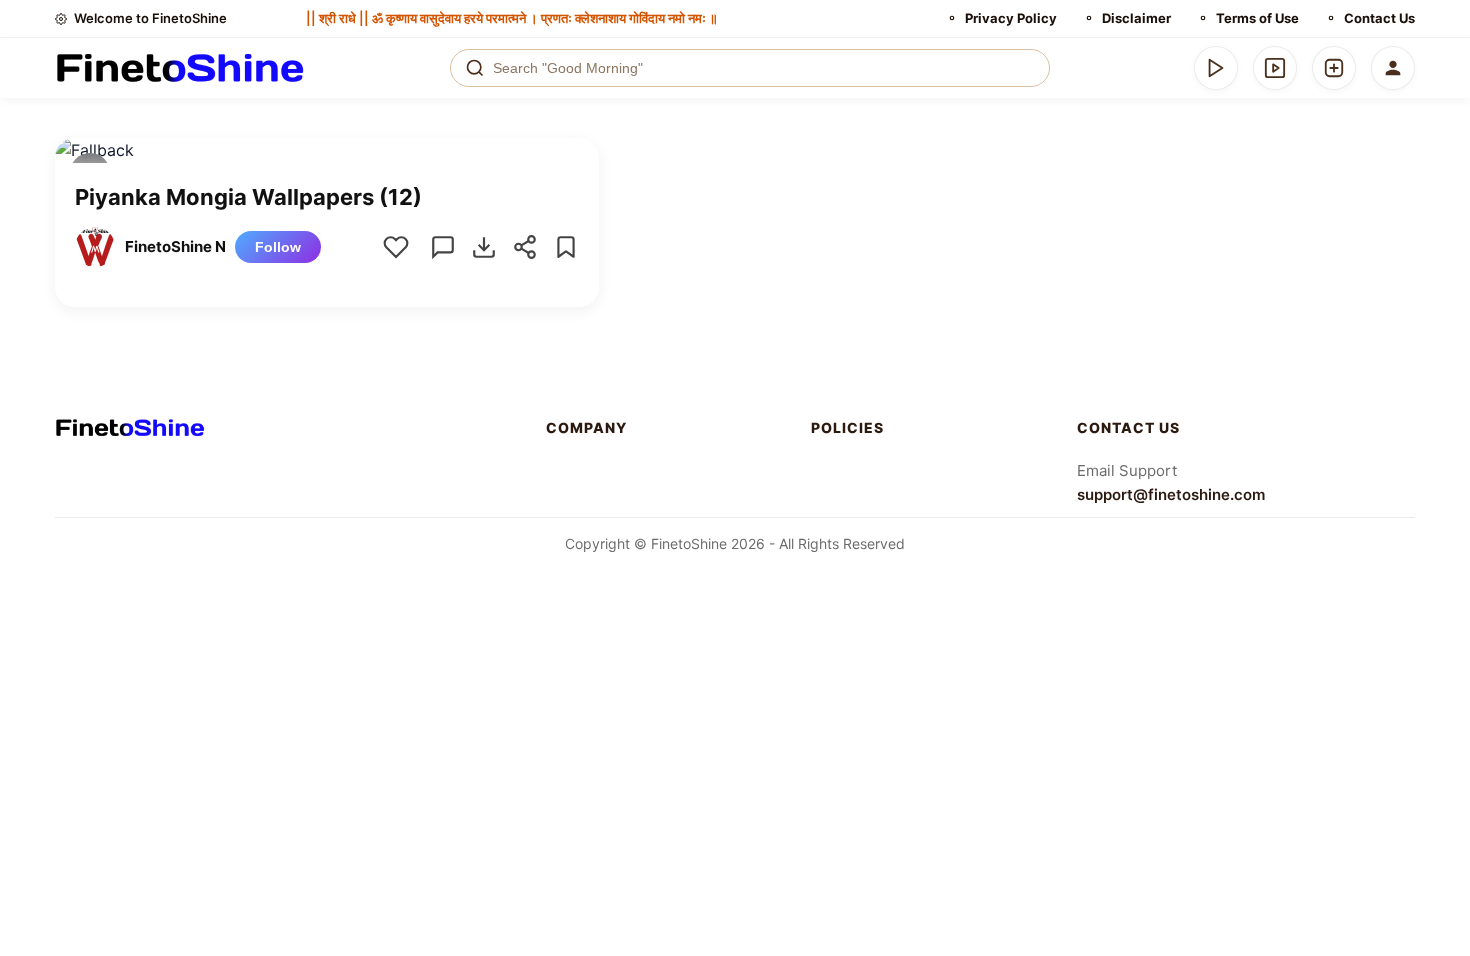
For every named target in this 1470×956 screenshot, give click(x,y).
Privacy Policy (1011, 18)
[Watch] (1275, 68)
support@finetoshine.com (1171, 494)
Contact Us (1379, 18)
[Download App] (1216, 68)
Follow (278, 247)
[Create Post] (1334, 68)
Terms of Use (1257, 18)
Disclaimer (1136, 18)
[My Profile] (1393, 68)
